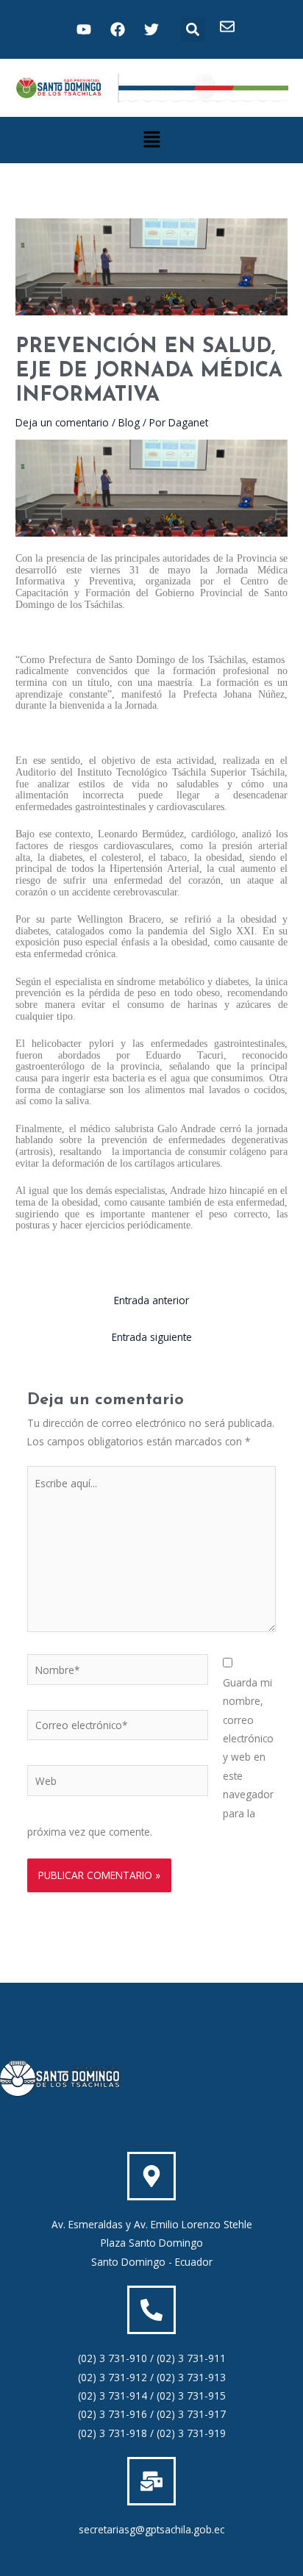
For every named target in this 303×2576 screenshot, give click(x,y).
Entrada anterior (151, 1300)
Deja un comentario (62, 422)
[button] (193, 30)
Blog (129, 422)
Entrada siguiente (152, 1337)
